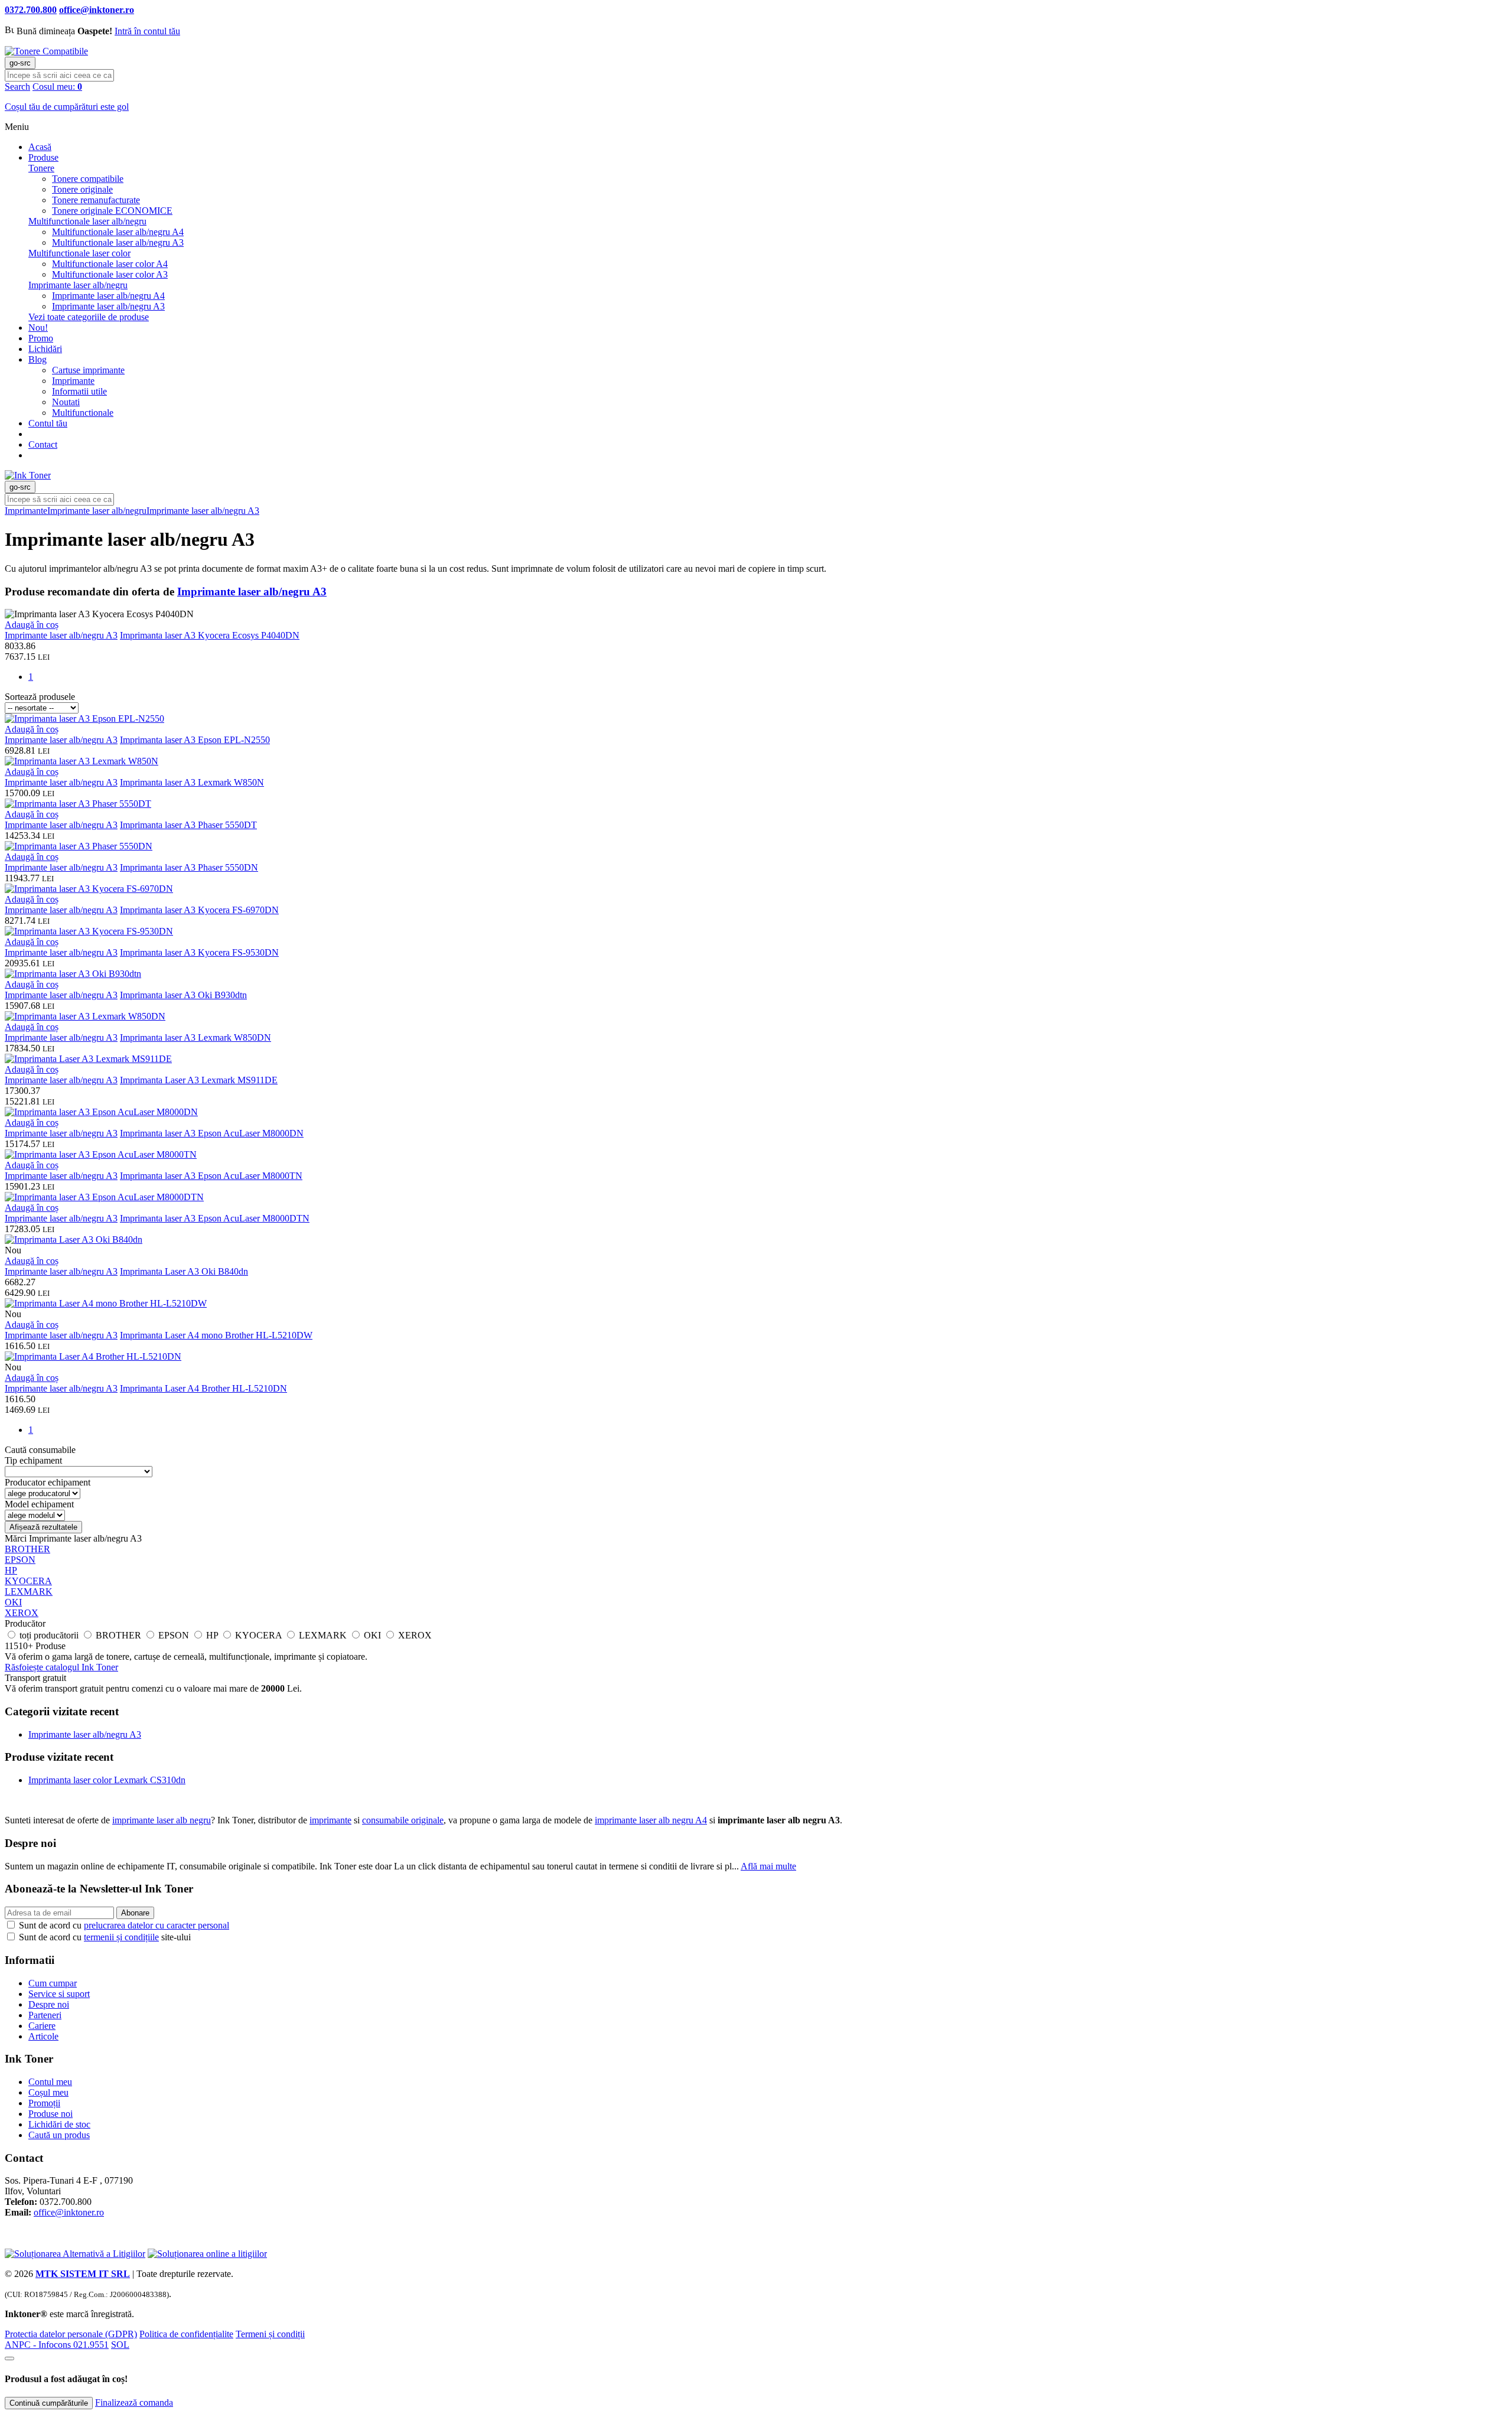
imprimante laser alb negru (162, 1820)
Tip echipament (33, 1460)
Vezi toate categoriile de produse (89, 317)
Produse (43, 157)
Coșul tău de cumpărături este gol (67, 107)
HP (11, 1570)
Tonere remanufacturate (96, 200)
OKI (13, 1602)
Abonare (135, 1913)
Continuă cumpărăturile (49, 2403)
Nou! (38, 328)
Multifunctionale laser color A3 (110, 274)
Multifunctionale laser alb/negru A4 (118, 232)
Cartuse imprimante (88, 370)
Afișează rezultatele (43, 1527)
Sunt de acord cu (123, 1925)
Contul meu (50, 2082)
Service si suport (59, 1994)
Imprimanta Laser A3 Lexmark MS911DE (199, 1080)
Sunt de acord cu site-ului (104, 1937)
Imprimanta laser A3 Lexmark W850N (192, 782)
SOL (120, 2345)
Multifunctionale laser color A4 (110, 264)
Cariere (42, 2026)
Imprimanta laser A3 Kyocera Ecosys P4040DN (210, 635)
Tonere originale (82, 189)
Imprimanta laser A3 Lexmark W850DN (195, 1037)
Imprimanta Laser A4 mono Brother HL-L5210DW (216, 1335)
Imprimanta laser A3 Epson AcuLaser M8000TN (211, 1176)
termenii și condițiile (121, 1937)
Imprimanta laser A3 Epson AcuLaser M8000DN (212, 1133)
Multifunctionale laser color (79, 253)
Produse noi (50, 2114)
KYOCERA (28, 1581)
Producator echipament (48, 1482)
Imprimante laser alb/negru (78, 285)
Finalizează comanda (134, 2402)
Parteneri (45, 2015)
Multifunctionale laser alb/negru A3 (118, 242)
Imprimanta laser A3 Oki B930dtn (183, 995)
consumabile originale (403, 1820)
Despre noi (49, 2004)
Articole (43, 2036)
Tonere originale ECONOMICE (112, 211)
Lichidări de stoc (59, 2124)
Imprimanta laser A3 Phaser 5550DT (188, 825)
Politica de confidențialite (186, 2334)
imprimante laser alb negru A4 (651, 1820)
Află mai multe (768, 1866)
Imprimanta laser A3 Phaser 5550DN (189, 867)
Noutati (66, 402)
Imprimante (73, 381)
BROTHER (27, 1549)
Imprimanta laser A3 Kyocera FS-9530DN (199, 952)
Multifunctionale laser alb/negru (87, 221)
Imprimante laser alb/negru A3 (108, 306)
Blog (38, 359)
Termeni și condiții (270, 2334)
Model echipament (39, 1504)
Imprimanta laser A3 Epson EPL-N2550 (195, 740)
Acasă (40, 147)
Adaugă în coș (32, 625)
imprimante (330, 1820)
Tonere (41, 168)
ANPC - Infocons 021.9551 (57, 2345)
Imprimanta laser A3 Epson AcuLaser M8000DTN (215, 1218)
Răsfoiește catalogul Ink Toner (61, 1667)
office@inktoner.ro (69, 2212)
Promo (41, 338)
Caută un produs (59, 2135)
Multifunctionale (83, 413)
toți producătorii (50, 1635)
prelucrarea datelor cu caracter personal (157, 1925)
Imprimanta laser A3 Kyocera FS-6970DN (199, 910)
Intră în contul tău (147, 31)
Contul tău (48, 423)
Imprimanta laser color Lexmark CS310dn (107, 1780)
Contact (43, 444)
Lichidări (45, 349)
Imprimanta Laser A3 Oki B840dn (184, 1271)
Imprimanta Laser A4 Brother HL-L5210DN (203, 1388)
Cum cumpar (53, 1983)
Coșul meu (48, 2092)
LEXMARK (29, 1592)
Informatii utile (79, 391)
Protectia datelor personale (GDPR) (71, 2334)
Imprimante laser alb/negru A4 (108, 296)
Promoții (44, 2103)
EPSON (20, 1560)
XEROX (22, 1613)
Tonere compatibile (88, 179)
